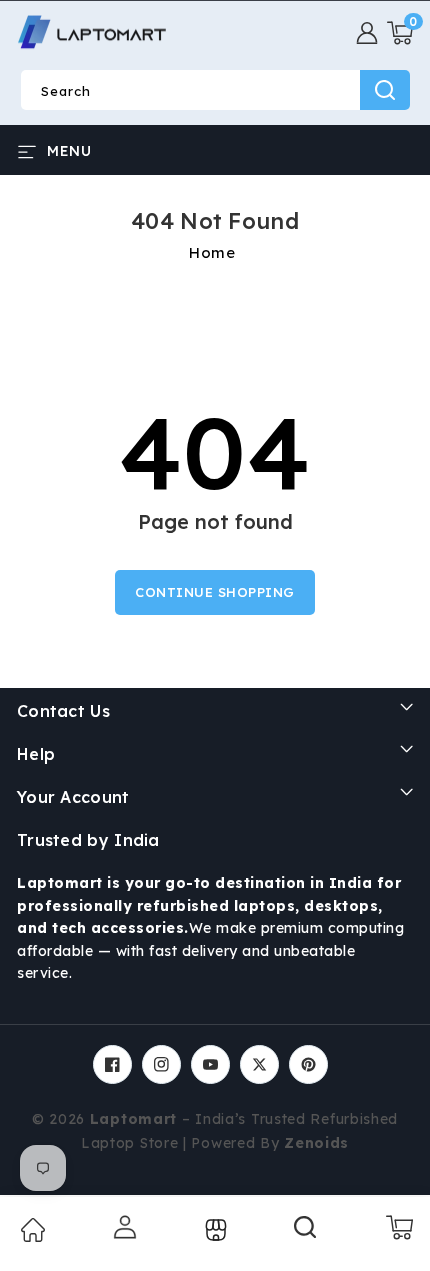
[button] (400, 33)
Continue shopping (215, 592)
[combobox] (215, 90)
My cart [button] (398, 1227)
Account (123, 1227)
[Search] (306, 1234)
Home (212, 252)
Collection (213, 1230)
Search (385, 90)
